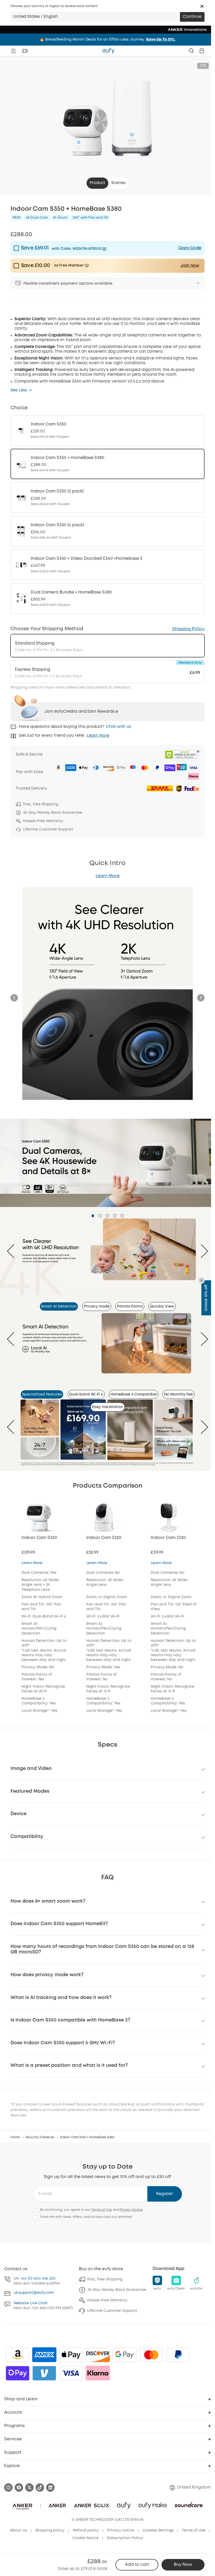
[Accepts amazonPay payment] (18, 2355)
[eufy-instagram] (8, 2488)
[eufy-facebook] (19, 2488)
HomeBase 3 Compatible (134, 1394)
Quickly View (162, 1306)
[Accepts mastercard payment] (151, 2355)
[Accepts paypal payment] (178, 2355)
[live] (25, 51)
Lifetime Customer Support (112, 2311)
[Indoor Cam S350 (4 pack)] (107, 531)
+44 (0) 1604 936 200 (38, 2279)
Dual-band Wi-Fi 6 (86, 1394)
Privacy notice (121, 2530)
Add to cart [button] (137, 2565)
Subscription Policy (125, 2538)
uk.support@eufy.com (34, 2293)
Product (97, 183)
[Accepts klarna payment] (98, 2373)
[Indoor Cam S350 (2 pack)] (107, 497)
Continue (192, 17)
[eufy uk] (108, 51)
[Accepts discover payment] (98, 2355)
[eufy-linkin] (50, 2488)
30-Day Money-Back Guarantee (117, 2290)
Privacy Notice (131, 2210)
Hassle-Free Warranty (107, 2300)
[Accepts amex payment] (44, 2355)
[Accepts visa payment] (71, 2373)
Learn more (98, 736)
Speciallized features (42, 1394)
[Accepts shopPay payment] (18, 2373)
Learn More (108, 876)
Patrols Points (130, 1306)
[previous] (15, 1251)
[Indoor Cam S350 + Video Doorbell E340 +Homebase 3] (107, 565)
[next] (200, 1251)
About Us (18, 2530)
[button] (202, 6)
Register (165, 2194)
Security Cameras (40, 2137)
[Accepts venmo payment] (44, 2373)
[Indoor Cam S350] (107, 430)
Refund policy (86, 2530)
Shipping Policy (188, 629)
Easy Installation (108, 1407)
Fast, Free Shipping (105, 2279)
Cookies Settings (158, 2530)
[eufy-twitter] (29, 2488)
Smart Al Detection (59, 1306)
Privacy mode (97, 1306)
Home (15, 2137)
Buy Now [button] (183, 2565)
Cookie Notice (85, 2538)
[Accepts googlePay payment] (125, 2355)
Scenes (119, 183)
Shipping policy (50, 2530)
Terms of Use (102, 2210)
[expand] (198, 283)
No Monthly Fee (179, 1394)
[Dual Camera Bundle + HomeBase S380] (107, 599)
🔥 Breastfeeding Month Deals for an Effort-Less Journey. (107, 40)
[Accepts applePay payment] (71, 2355)
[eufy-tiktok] (40, 2488)
